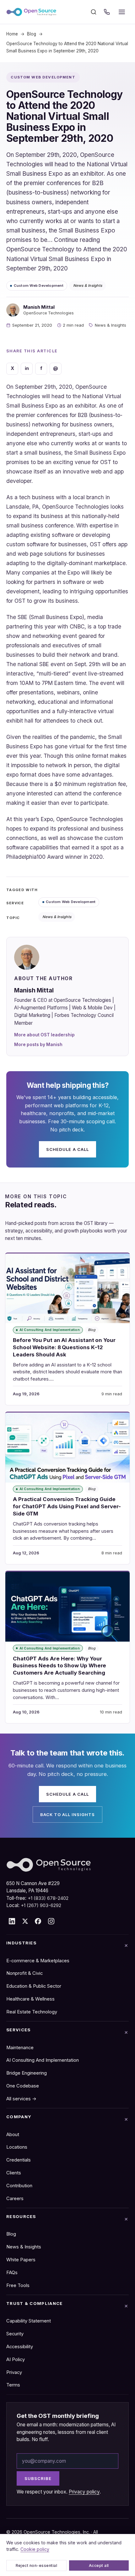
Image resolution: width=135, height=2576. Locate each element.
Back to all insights (68, 1814)
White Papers (21, 2260)
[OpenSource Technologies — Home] (31, 12)
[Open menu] (122, 12)
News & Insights (88, 286)
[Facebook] (38, 1921)
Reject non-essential (37, 2565)
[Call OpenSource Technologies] (107, 12)
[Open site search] (94, 12)
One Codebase (23, 2086)
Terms (13, 2385)
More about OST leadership (44, 1035)
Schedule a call (67, 1149)
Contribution (19, 2186)
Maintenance (20, 2048)
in (27, 368)
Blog (32, 34)
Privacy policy (84, 2492)
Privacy (14, 2372)
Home (12, 34)
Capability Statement (29, 2321)
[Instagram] (51, 1921)
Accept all (99, 2565)
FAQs (12, 2273)
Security (15, 2334)
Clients (14, 2173)
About (13, 2135)
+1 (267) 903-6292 (41, 1905)
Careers (15, 2199)
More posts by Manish (38, 1045)
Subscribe (38, 2478)
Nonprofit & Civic (24, 1973)
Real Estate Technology (32, 2012)
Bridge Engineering (27, 2073)
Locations (17, 2147)
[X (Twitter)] (25, 1921)
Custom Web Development (39, 286)
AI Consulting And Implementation (43, 2060)
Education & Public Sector (34, 1986)
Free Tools (18, 2285)
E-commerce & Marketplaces (38, 1961)
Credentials (19, 2160)
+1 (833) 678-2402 (48, 1898)
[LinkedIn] (12, 1921)
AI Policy (16, 2360)
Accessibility (20, 2347)
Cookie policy (35, 2549)
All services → (21, 2099)
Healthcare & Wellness (30, 1999)
